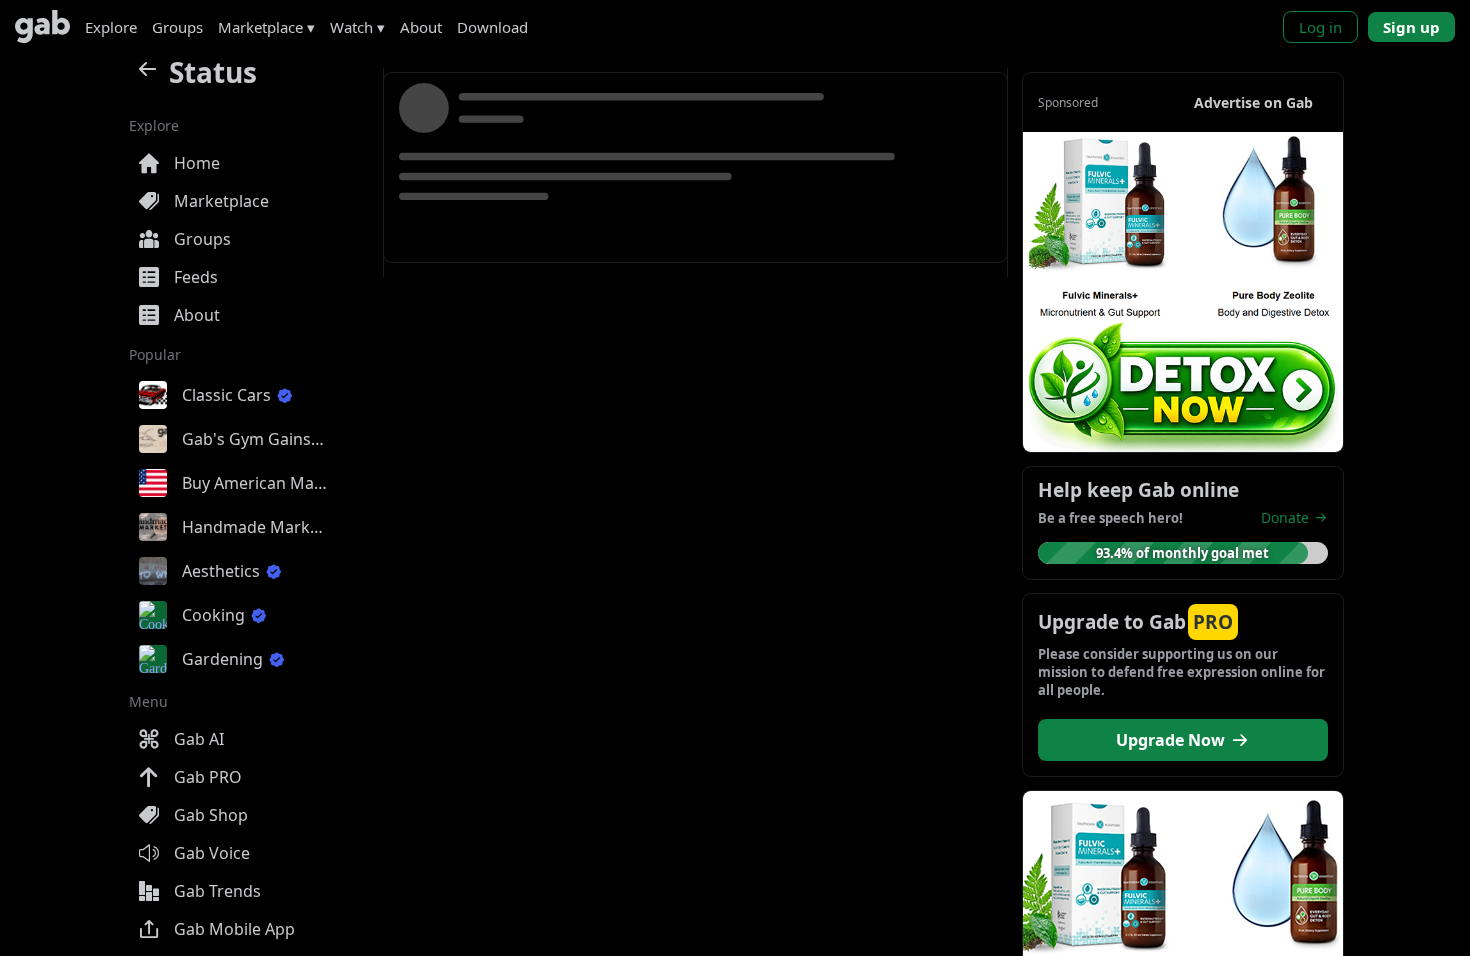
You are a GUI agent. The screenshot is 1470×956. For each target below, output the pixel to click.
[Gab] (42, 26)
